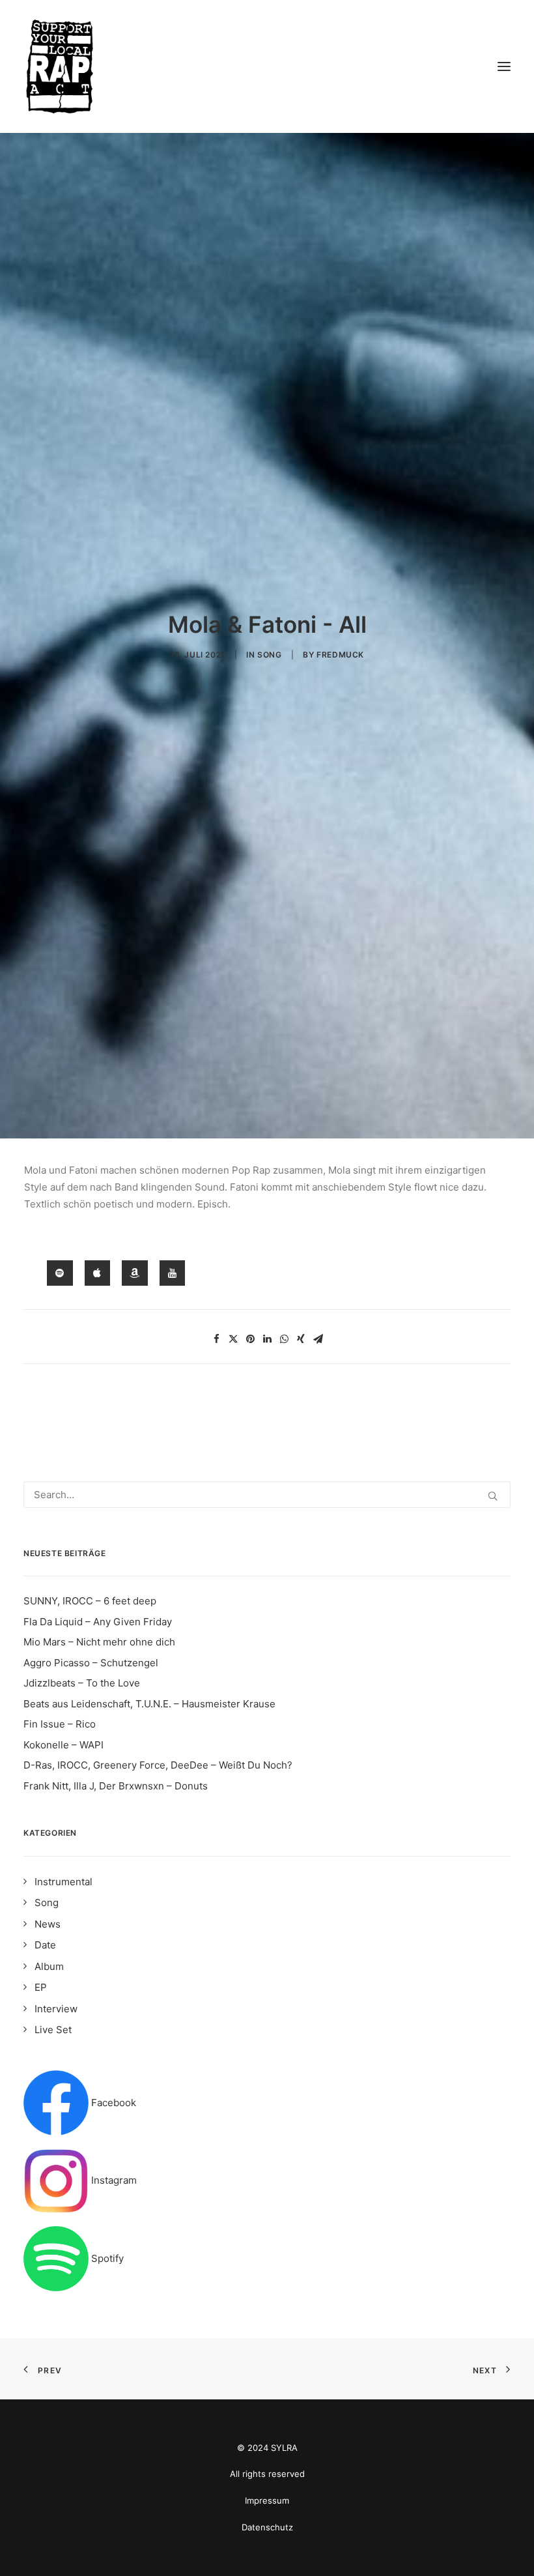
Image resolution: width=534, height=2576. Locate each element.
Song (269, 655)
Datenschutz (267, 2527)
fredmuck (340, 655)
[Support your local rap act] (267, 66)
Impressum (267, 2500)
